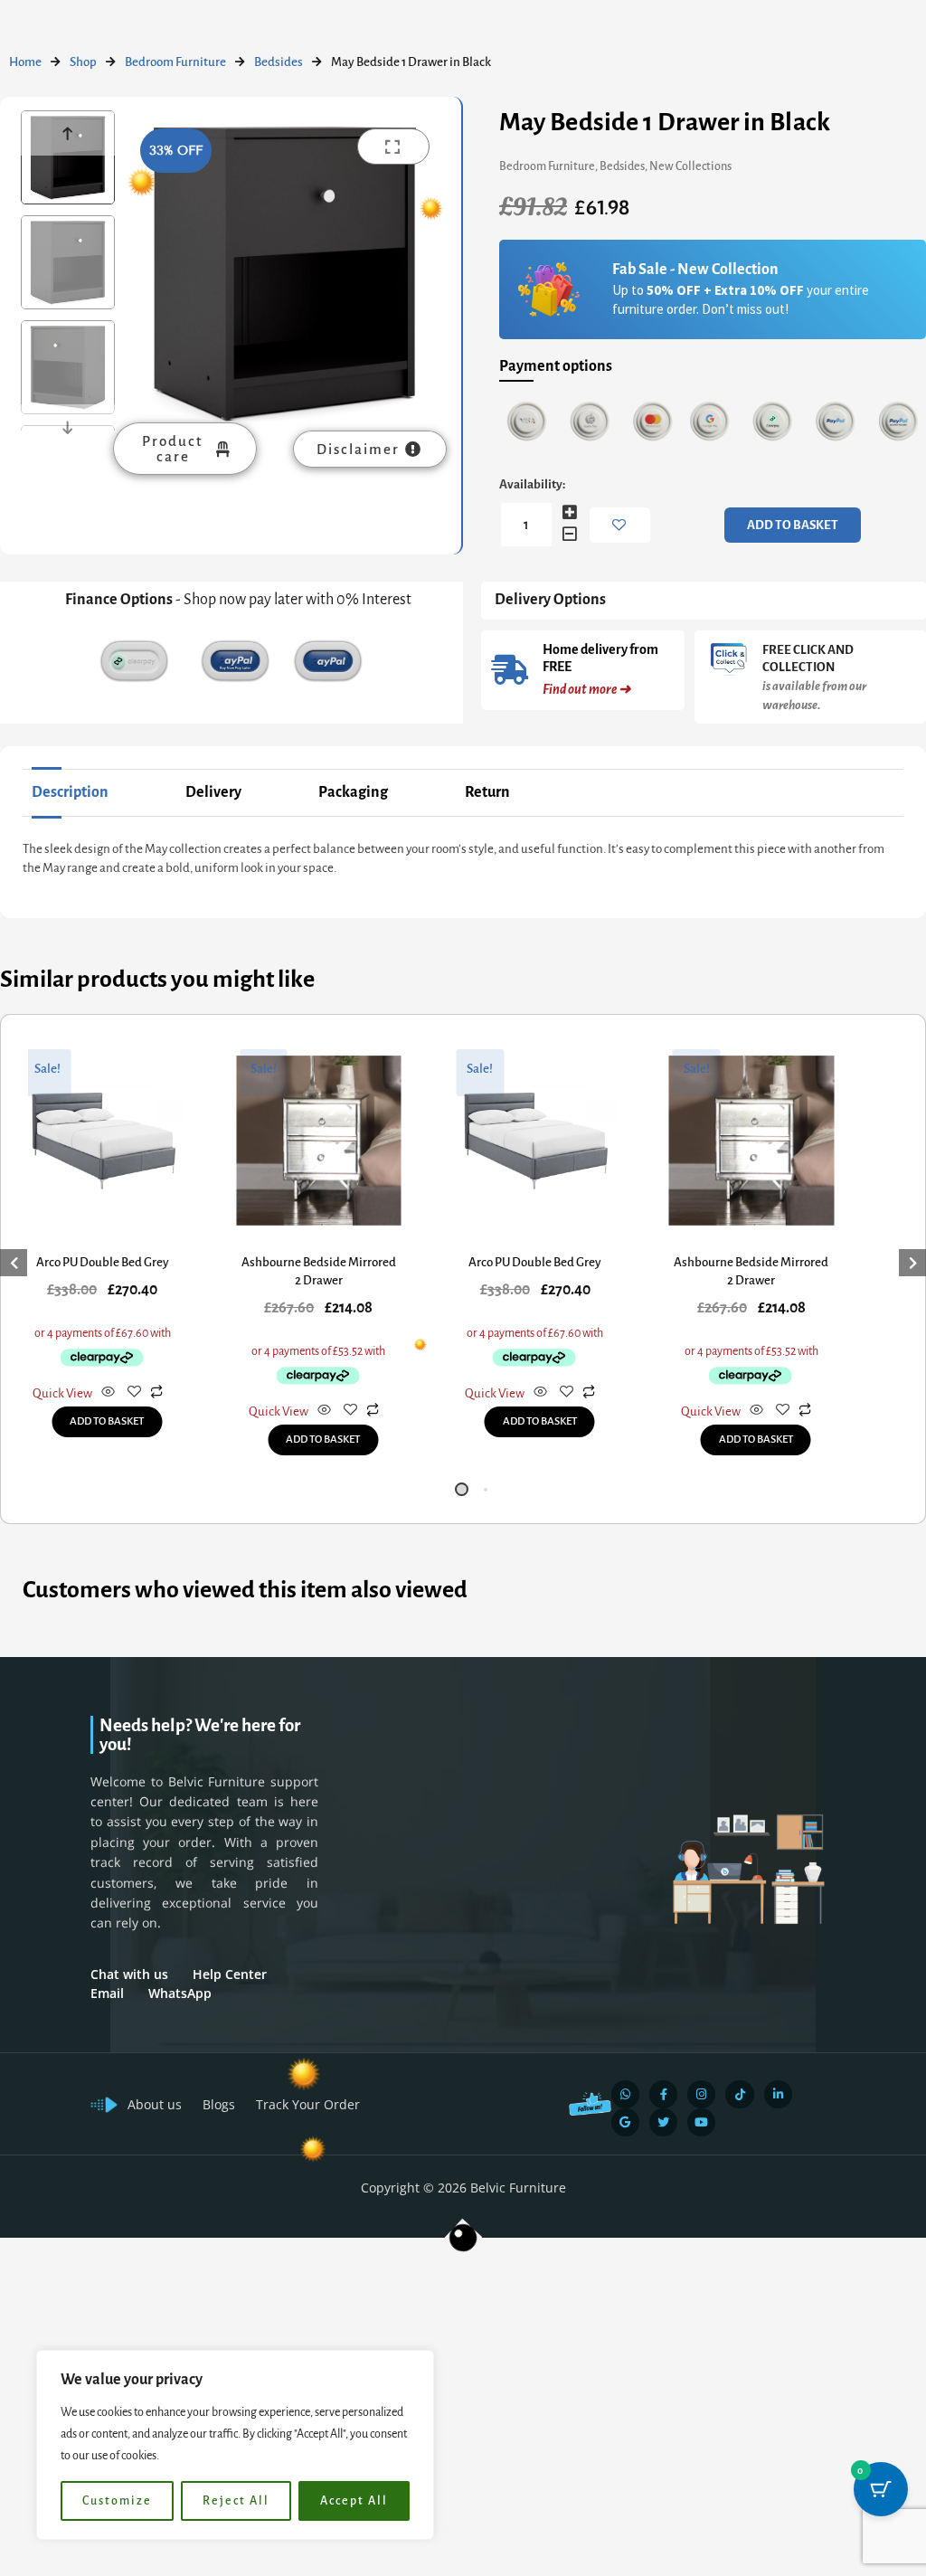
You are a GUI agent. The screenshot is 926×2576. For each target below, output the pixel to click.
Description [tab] (70, 792)
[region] (235, 2445)
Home (25, 62)
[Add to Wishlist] (620, 525)
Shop (83, 62)
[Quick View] (108, 1393)
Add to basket (793, 525)
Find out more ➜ (586, 689)
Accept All (354, 2501)
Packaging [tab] (353, 792)
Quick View (62, 1393)
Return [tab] (487, 792)
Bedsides (279, 62)
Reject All (236, 2501)
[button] (462, 1489)
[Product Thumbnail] (393, 147)
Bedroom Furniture (175, 62)
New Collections (690, 166)
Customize (117, 2501)
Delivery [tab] (213, 792)
